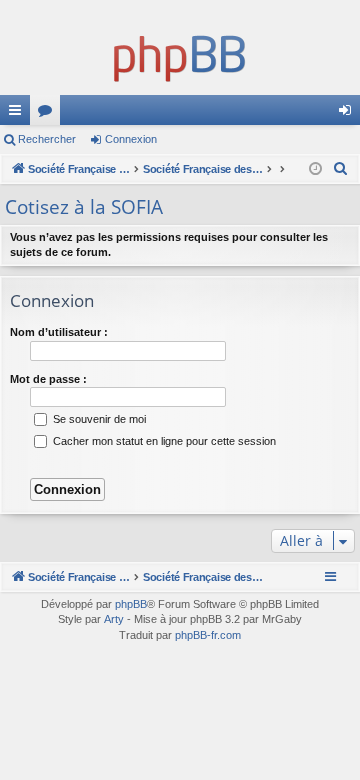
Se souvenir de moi (98, 419)
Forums (49, 114)
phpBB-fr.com (208, 635)
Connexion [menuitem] (349, 114)
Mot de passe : (48, 379)
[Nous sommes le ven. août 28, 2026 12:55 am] (315, 169)
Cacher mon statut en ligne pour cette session (163, 441)
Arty (114, 619)
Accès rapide (19, 114)
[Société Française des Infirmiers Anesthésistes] (180, 55)
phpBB (131, 604)
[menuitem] (341, 169)
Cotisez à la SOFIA (84, 207)
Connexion (131, 139)
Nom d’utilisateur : (59, 332)
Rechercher (47, 139)
